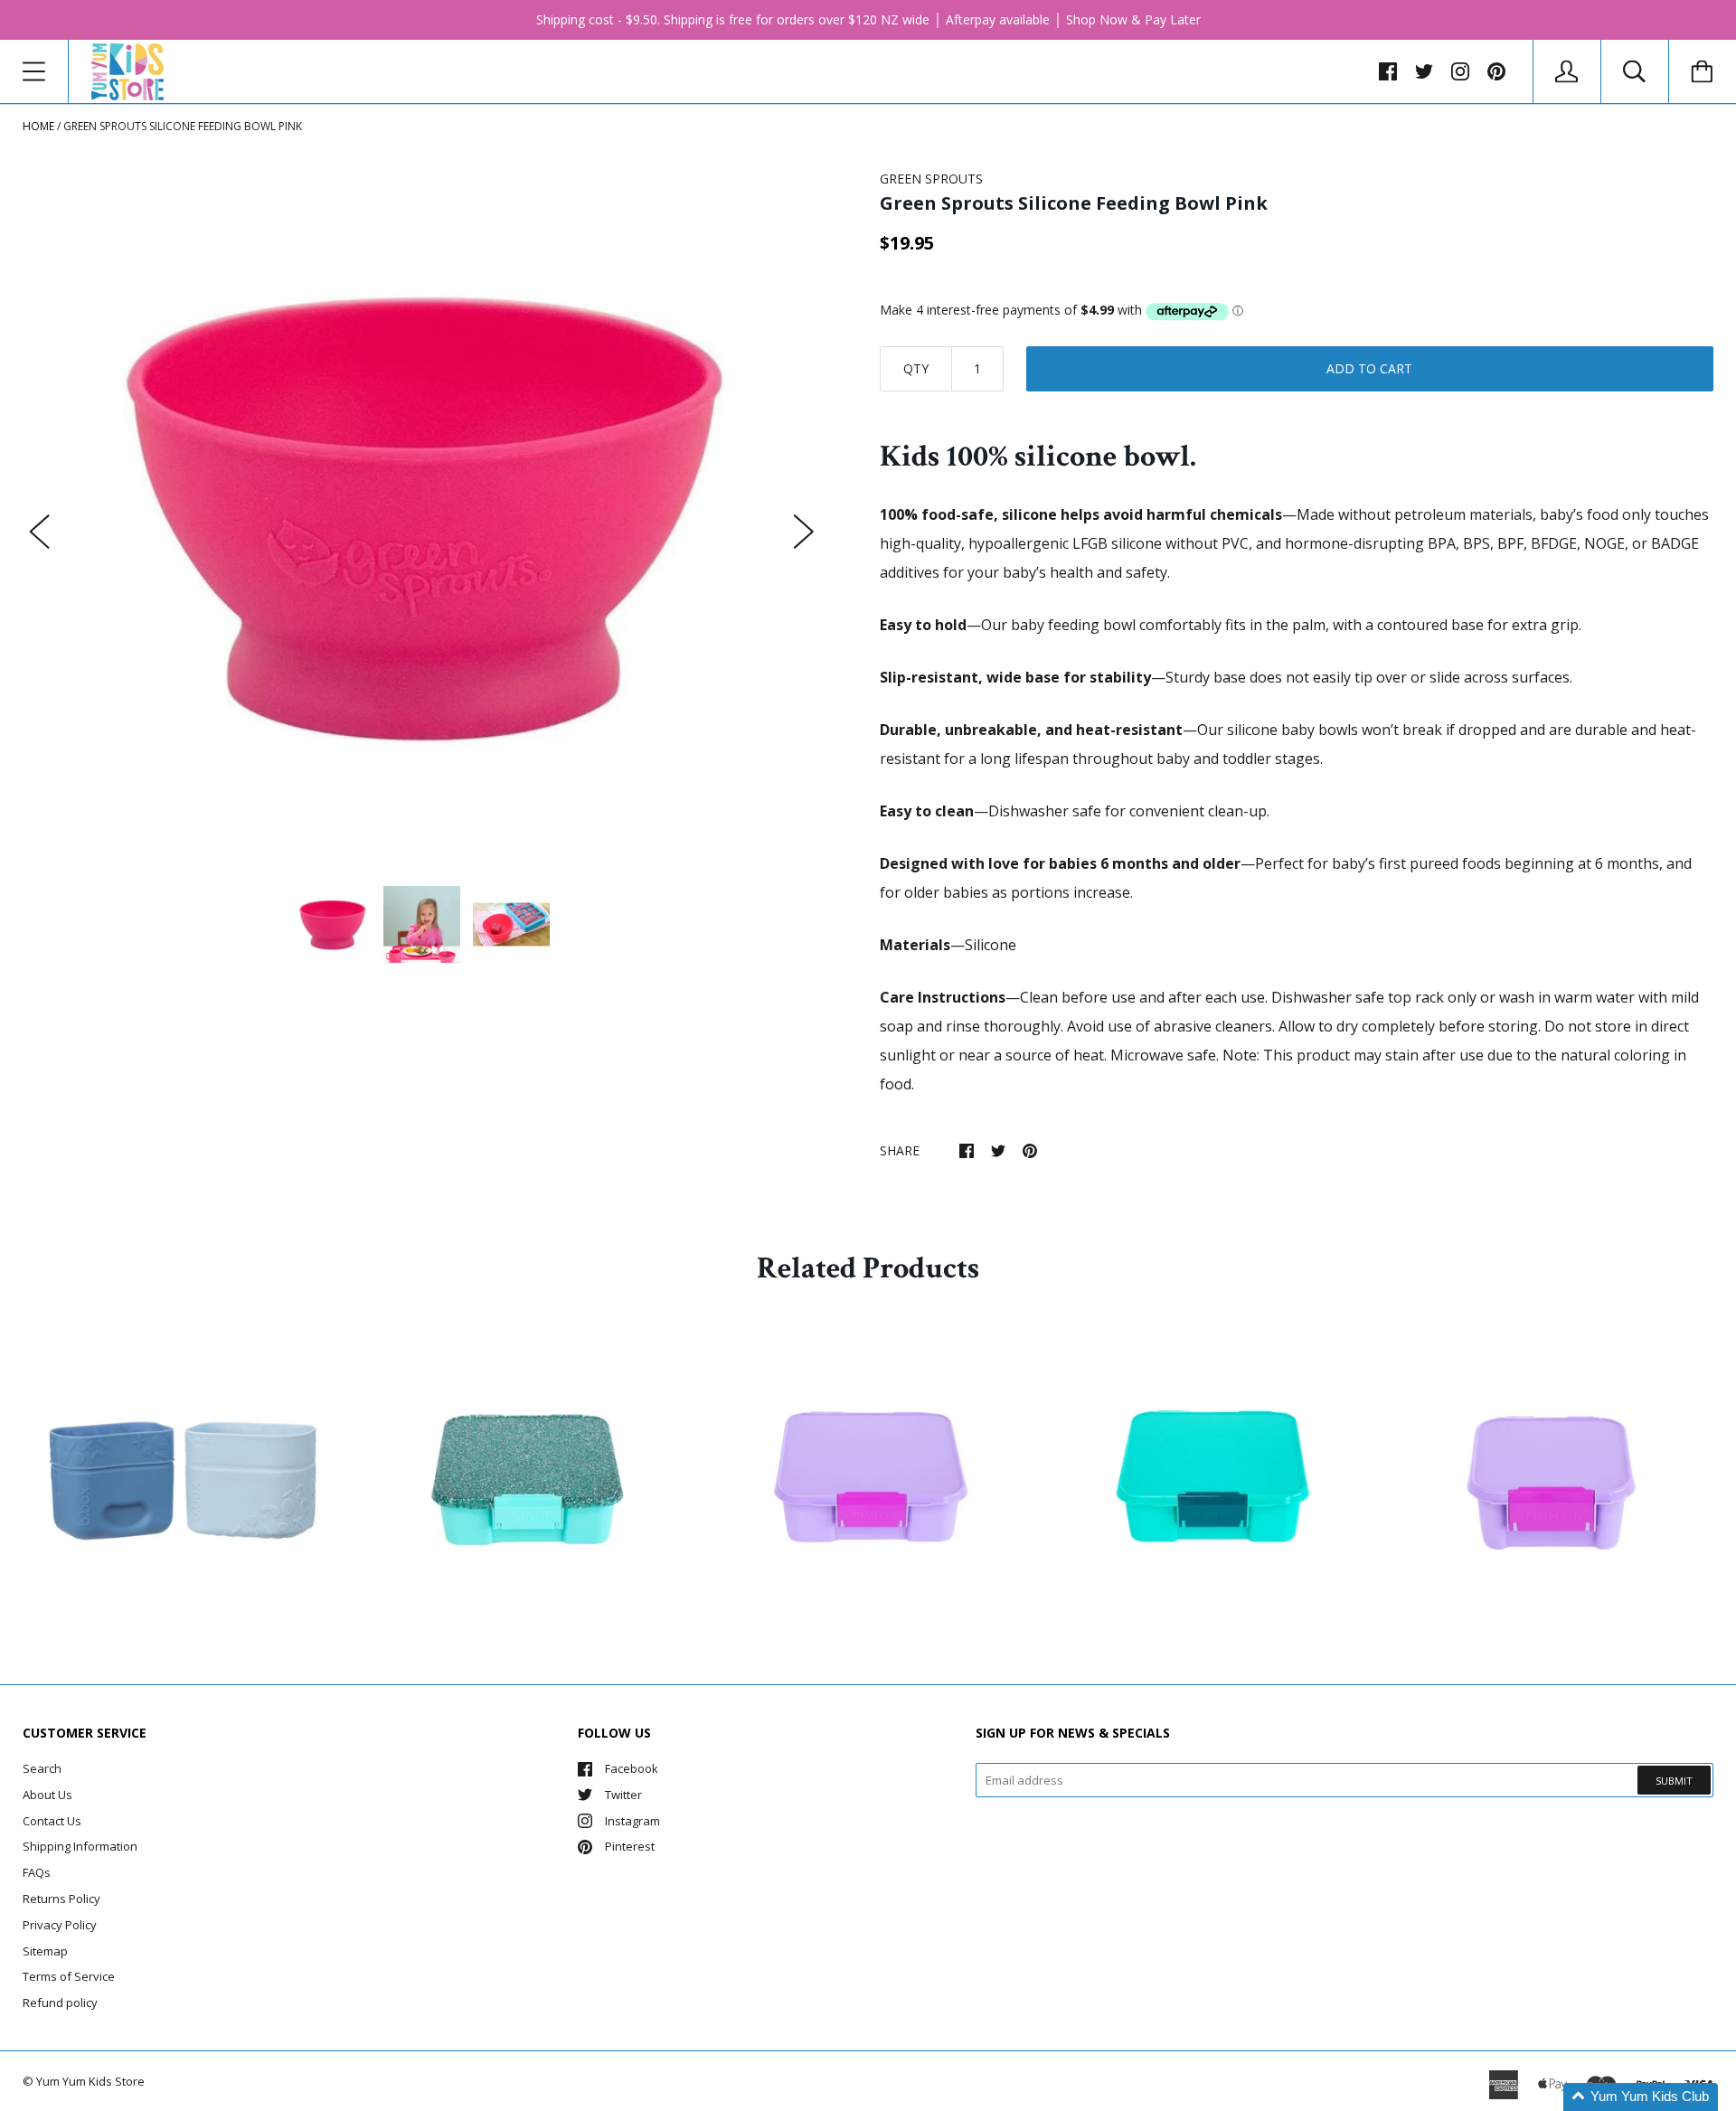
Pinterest (630, 1846)
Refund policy (60, 2003)
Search (42, 1768)
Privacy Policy (60, 1925)
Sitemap (45, 1951)
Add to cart (1369, 368)
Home (38, 126)
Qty (916, 368)
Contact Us (52, 1821)
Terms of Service (69, 1976)
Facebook (632, 1768)
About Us (47, 1795)
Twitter (623, 1795)
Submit (1674, 1781)
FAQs (37, 1872)
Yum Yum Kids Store (90, 2081)
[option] (422, 514)
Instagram (632, 1821)
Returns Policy (61, 1899)
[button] (1641, 2097)
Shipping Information (80, 1846)
